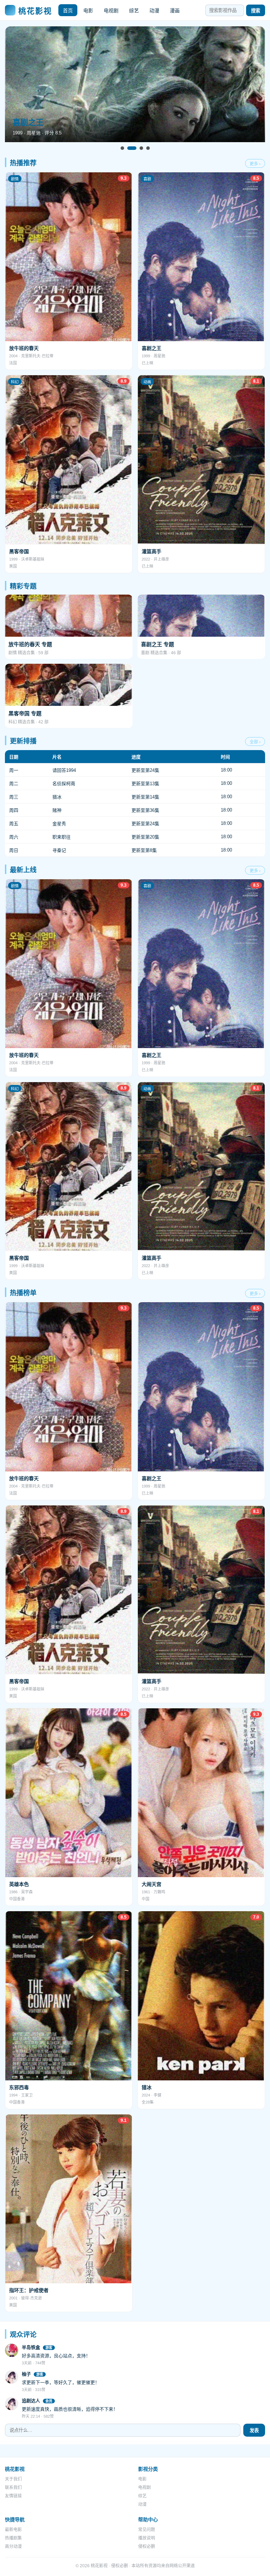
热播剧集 (13, 2538)
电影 (88, 11)
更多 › (255, 164)
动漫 (154, 11)
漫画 (175, 11)
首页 (68, 11)
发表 (254, 2431)
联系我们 (13, 2488)
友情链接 (13, 2496)
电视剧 (111, 11)
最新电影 (13, 2530)
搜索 (256, 11)
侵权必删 (147, 2547)
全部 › (255, 742)
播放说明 (147, 2538)
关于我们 (13, 2479)
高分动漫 (13, 2547)
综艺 (134, 11)
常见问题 (147, 2530)
